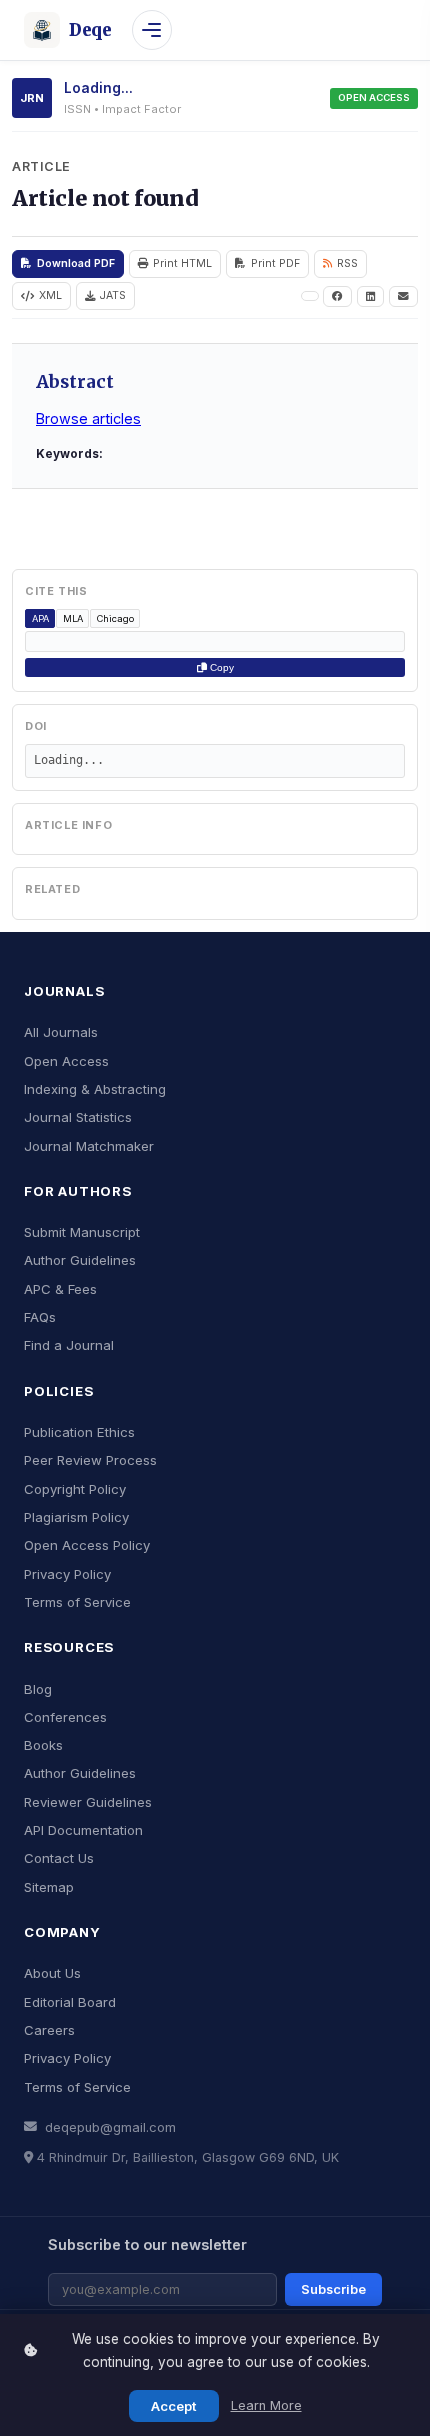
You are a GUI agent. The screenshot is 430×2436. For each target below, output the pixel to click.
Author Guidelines (80, 1260)
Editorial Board (70, 2002)
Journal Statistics (78, 1117)
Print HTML (182, 263)
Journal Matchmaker (89, 1146)
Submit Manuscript (82, 1232)
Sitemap (49, 1887)
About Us (52, 1973)
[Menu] (152, 30)
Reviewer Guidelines (88, 1802)
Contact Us (59, 1858)
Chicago (115, 618)
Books (43, 1745)
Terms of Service (77, 1602)
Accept (174, 2406)
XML (50, 295)
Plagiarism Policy (76, 1517)
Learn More (266, 2405)
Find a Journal (69, 1345)
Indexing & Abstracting (95, 1089)
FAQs (40, 1317)
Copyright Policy (75, 1489)
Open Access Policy (87, 1545)
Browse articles (88, 418)
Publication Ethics (79, 1432)
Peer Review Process (90, 1460)
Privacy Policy (67, 1574)
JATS (113, 295)
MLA (73, 618)
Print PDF (275, 263)
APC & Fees (60, 1289)
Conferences (65, 1717)
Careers (49, 2030)
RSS (347, 263)
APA (40, 618)
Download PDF (76, 263)
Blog (38, 1689)
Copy (220, 667)
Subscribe (333, 2289)
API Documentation (83, 1830)
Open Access (66, 1061)
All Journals (61, 1032)
